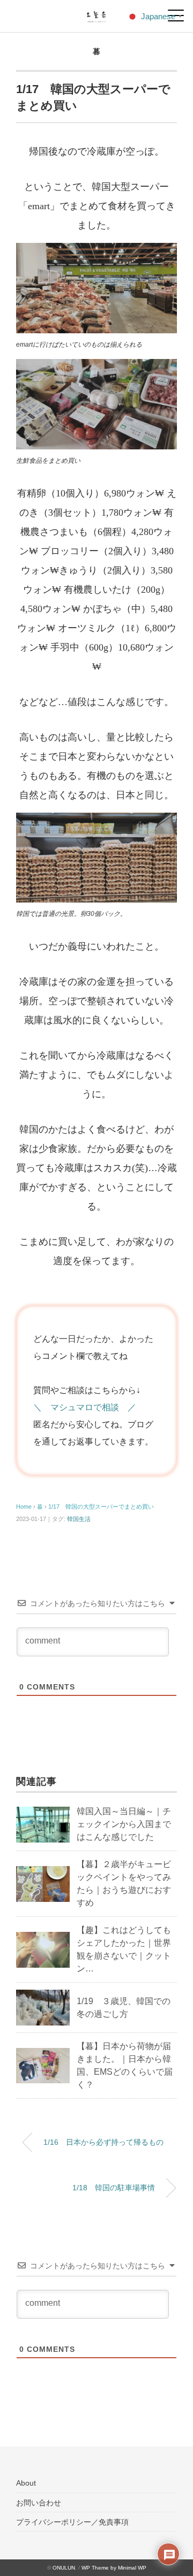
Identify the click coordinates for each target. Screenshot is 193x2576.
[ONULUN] (96, 13)
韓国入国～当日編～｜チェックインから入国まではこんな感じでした (124, 1824)
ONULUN (64, 2568)
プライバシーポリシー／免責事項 (72, 2522)
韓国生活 (79, 1519)
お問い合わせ (39, 2503)
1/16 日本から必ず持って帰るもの (103, 2142)
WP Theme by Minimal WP (114, 2568)
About (26, 2483)
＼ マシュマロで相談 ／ (85, 1407)
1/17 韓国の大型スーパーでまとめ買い (101, 1507)
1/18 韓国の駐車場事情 (114, 2188)
